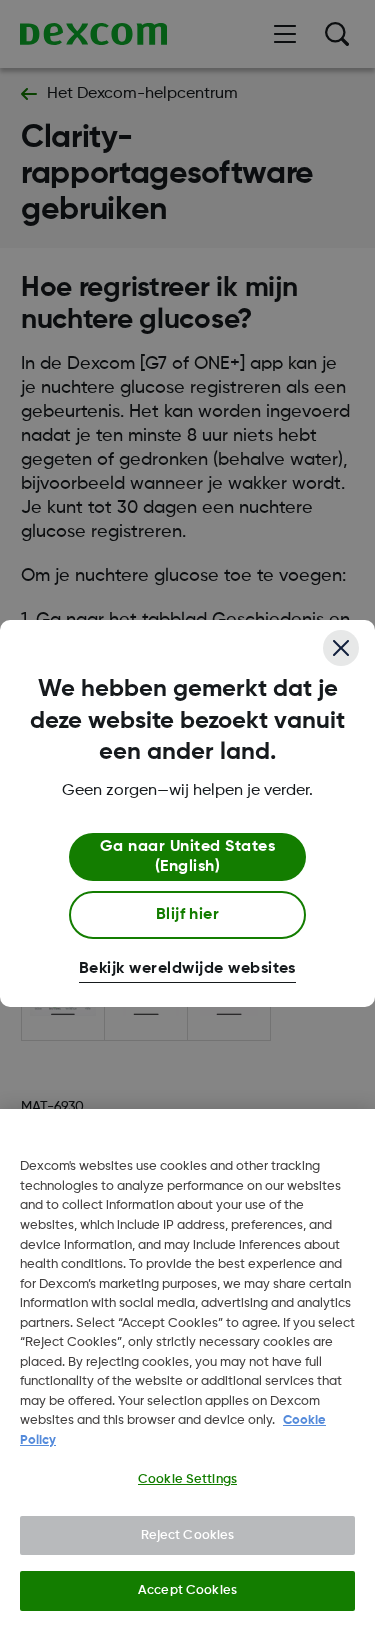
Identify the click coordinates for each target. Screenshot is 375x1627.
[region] (187, 1368)
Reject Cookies (188, 1535)
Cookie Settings (187, 1479)
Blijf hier (188, 915)
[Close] (341, 648)
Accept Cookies (187, 1590)
